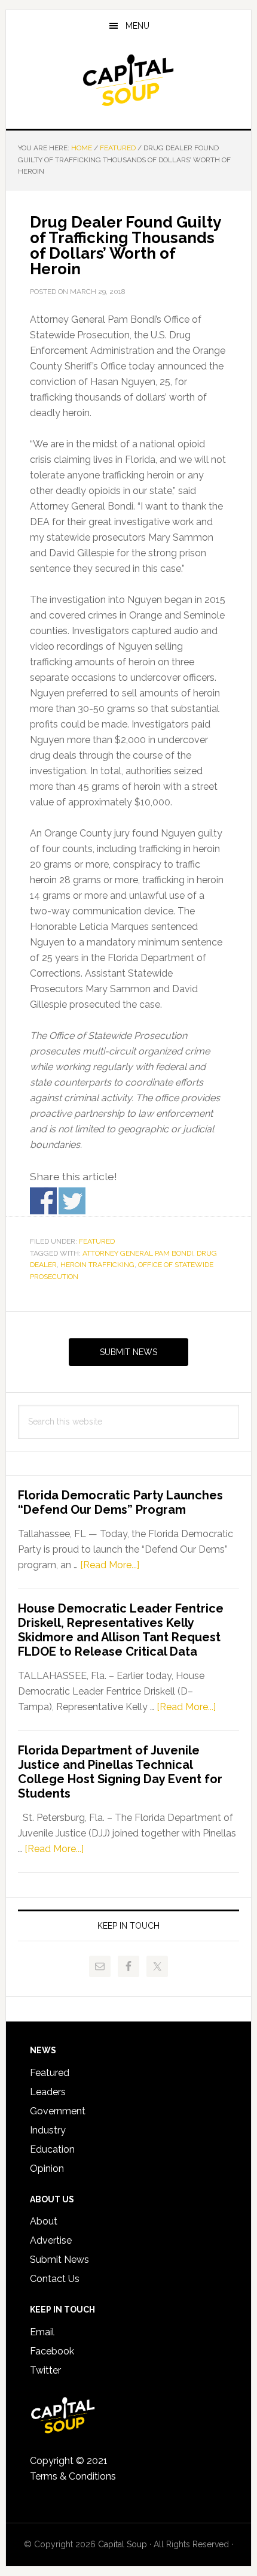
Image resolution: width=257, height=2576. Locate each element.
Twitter (45, 2370)
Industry (48, 2130)
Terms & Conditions (73, 2476)
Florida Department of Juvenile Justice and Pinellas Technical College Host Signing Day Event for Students (120, 1772)
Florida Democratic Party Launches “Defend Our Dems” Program (120, 1502)
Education (52, 2149)
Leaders (48, 2092)
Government (58, 2111)
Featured (97, 1241)
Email (42, 2332)
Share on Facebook (43, 1201)
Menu (137, 26)
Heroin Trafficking (97, 1265)
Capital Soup (129, 80)
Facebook (52, 2351)
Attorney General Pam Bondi (138, 1253)
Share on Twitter (72, 1201)
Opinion (47, 2169)
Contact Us (55, 2279)
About (44, 2221)
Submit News (128, 1352)
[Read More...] (110, 1565)
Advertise (51, 2240)
